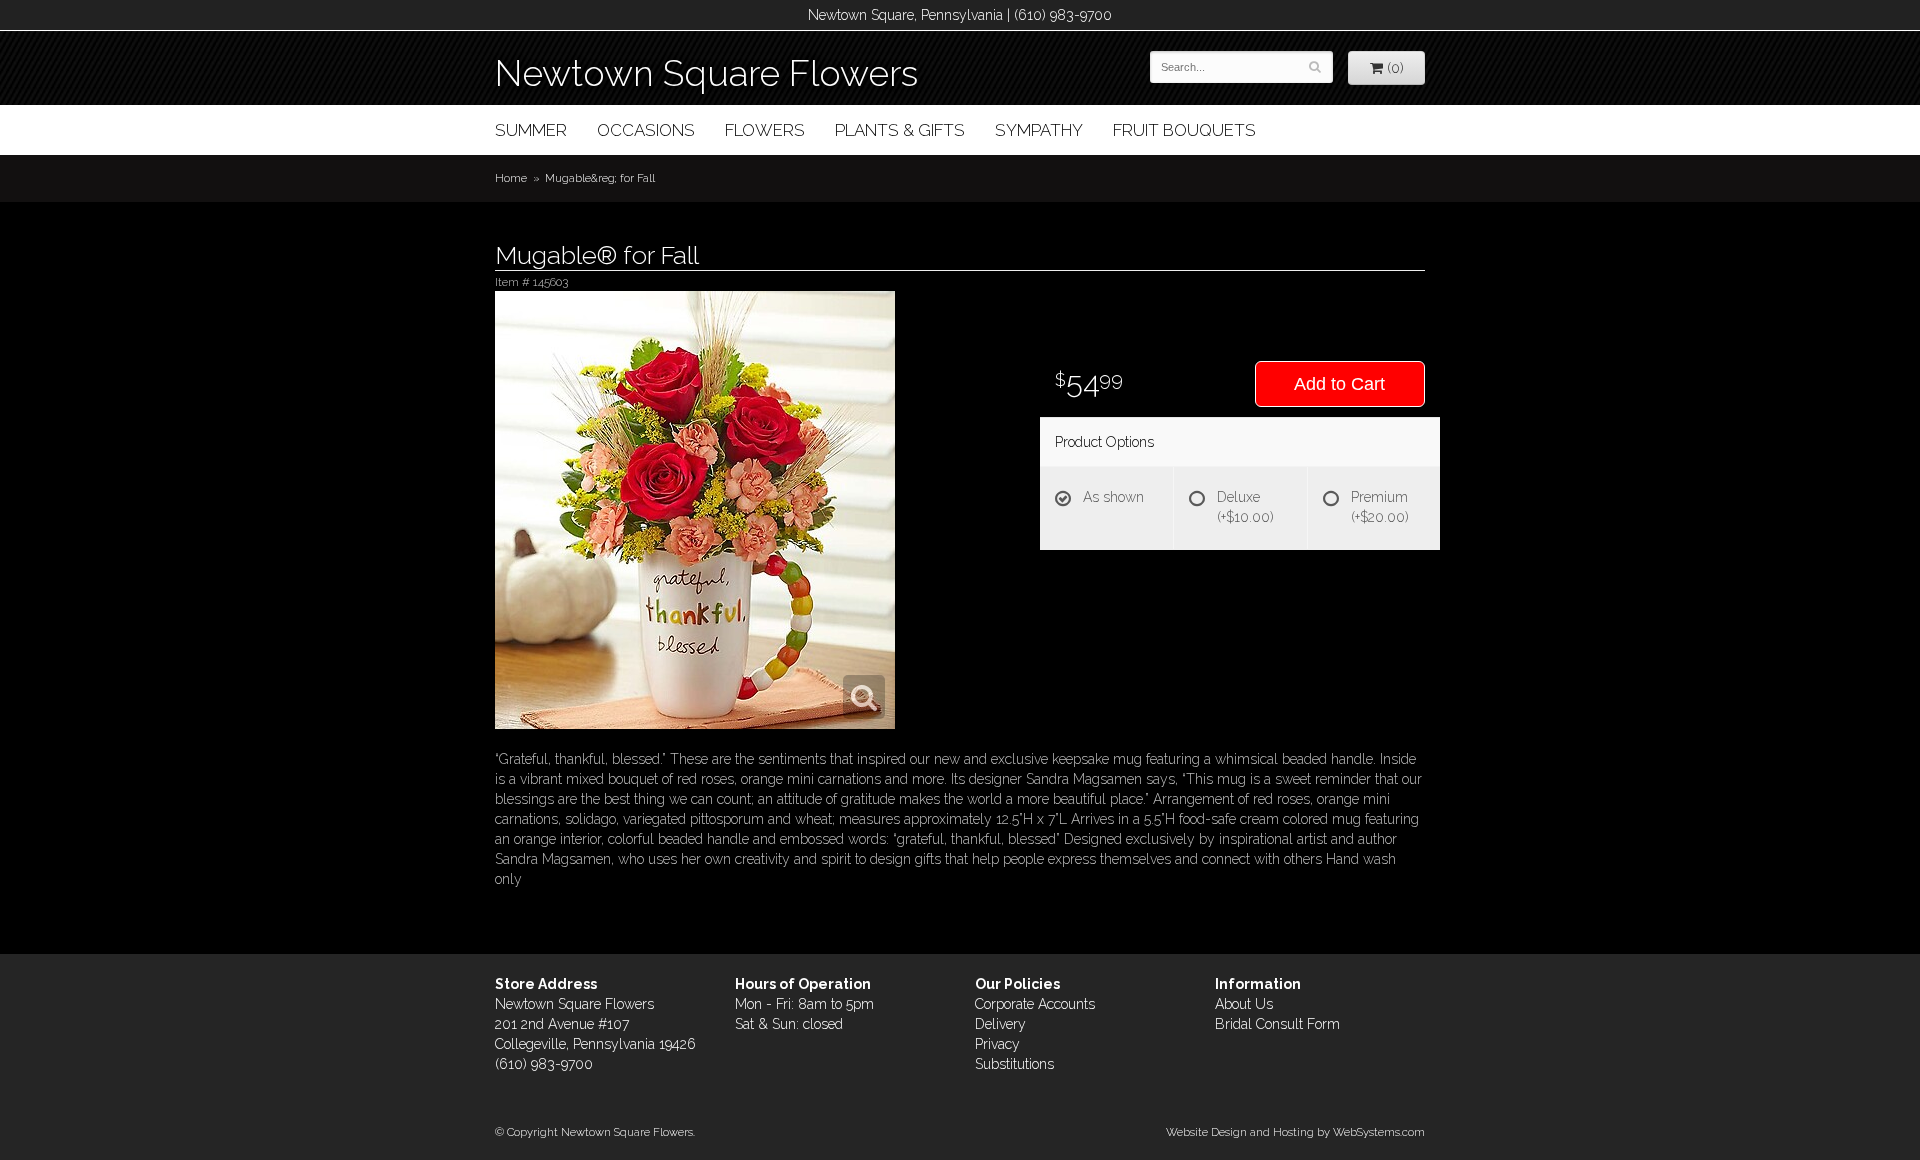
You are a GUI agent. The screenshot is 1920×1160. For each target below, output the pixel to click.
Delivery (1000, 1024)
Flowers (765, 130)
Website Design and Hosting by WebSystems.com (1295, 1132)
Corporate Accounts (1035, 1004)
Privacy (997, 1044)
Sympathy (1039, 130)
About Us (1244, 1004)
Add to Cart (1339, 384)
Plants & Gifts (900, 130)
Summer (531, 130)
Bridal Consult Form (1277, 1024)
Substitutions (1014, 1064)
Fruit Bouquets (1184, 130)
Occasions (646, 130)
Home (511, 178)
